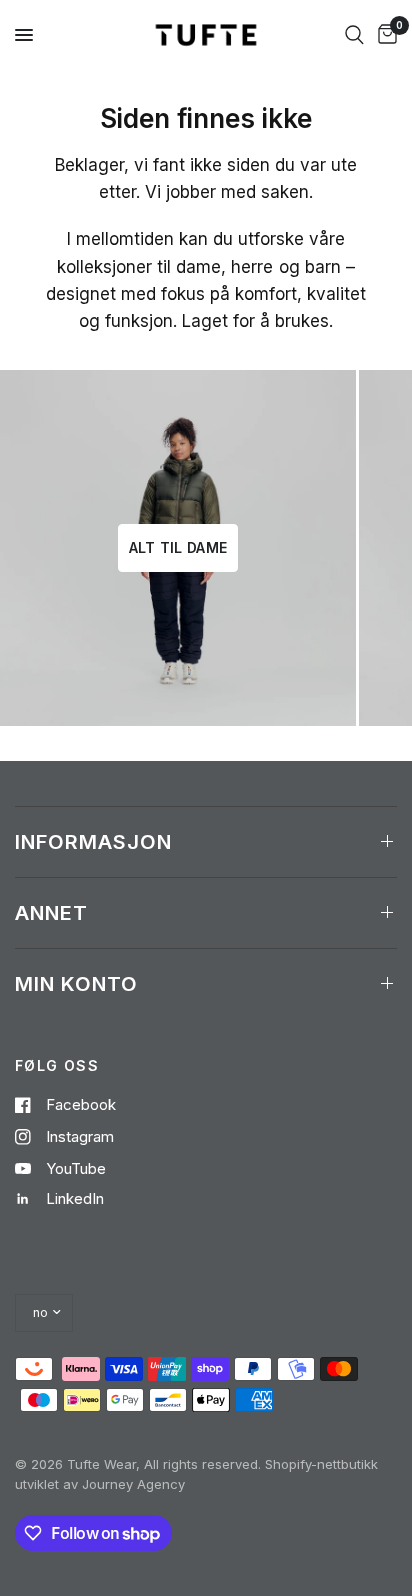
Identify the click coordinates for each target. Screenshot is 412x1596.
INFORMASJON (93, 842)
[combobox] (354, 35)
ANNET (51, 913)
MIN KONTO (76, 984)
